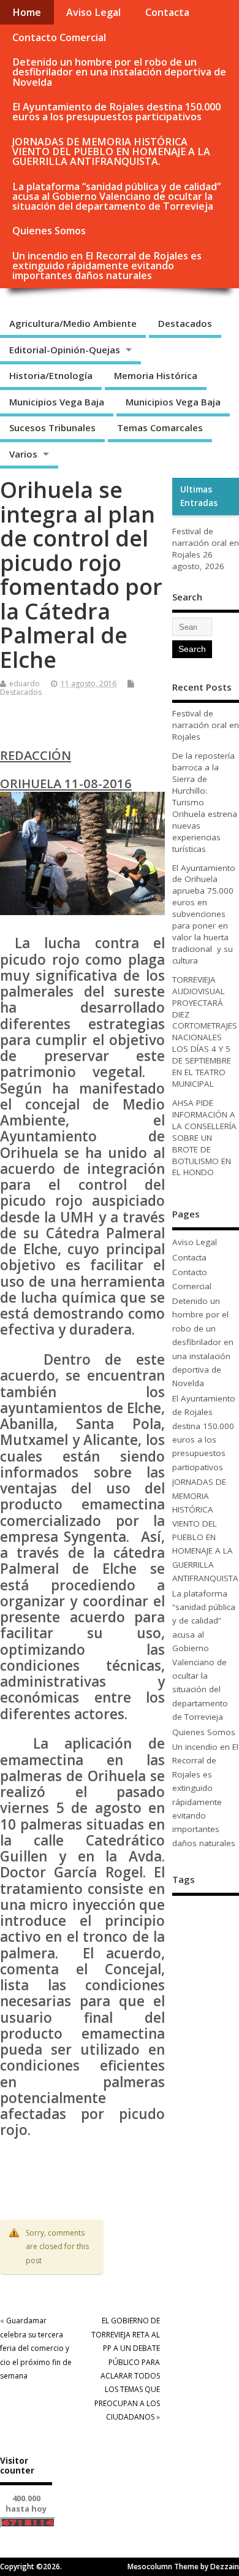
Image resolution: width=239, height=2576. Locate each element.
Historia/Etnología (51, 375)
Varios (23, 454)
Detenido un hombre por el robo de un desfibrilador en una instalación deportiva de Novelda (119, 72)
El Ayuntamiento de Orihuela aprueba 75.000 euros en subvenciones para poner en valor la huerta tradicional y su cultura (204, 914)
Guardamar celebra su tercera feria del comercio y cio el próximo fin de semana (36, 2348)
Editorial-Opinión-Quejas (65, 350)
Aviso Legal (93, 12)
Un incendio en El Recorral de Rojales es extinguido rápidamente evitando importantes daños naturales (107, 266)
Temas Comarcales (160, 427)
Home (27, 12)
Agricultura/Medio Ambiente (73, 323)
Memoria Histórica (156, 375)
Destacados (185, 323)
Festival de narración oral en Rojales (206, 543)
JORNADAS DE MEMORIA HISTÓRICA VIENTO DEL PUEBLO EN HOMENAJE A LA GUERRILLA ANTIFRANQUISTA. (111, 151)
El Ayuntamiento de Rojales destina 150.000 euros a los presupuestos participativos (116, 112)
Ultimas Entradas (199, 496)
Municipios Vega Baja (57, 402)
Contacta (167, 12)
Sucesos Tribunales (52, 427)
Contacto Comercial (59, 37)
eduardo (25, 684)
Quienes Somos (49, 231)
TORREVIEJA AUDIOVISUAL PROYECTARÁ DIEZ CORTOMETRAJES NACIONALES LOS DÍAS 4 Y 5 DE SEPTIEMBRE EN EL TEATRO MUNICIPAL (205, 1032)
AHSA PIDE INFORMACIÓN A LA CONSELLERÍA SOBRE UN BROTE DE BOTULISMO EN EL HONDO (204, 1137)
